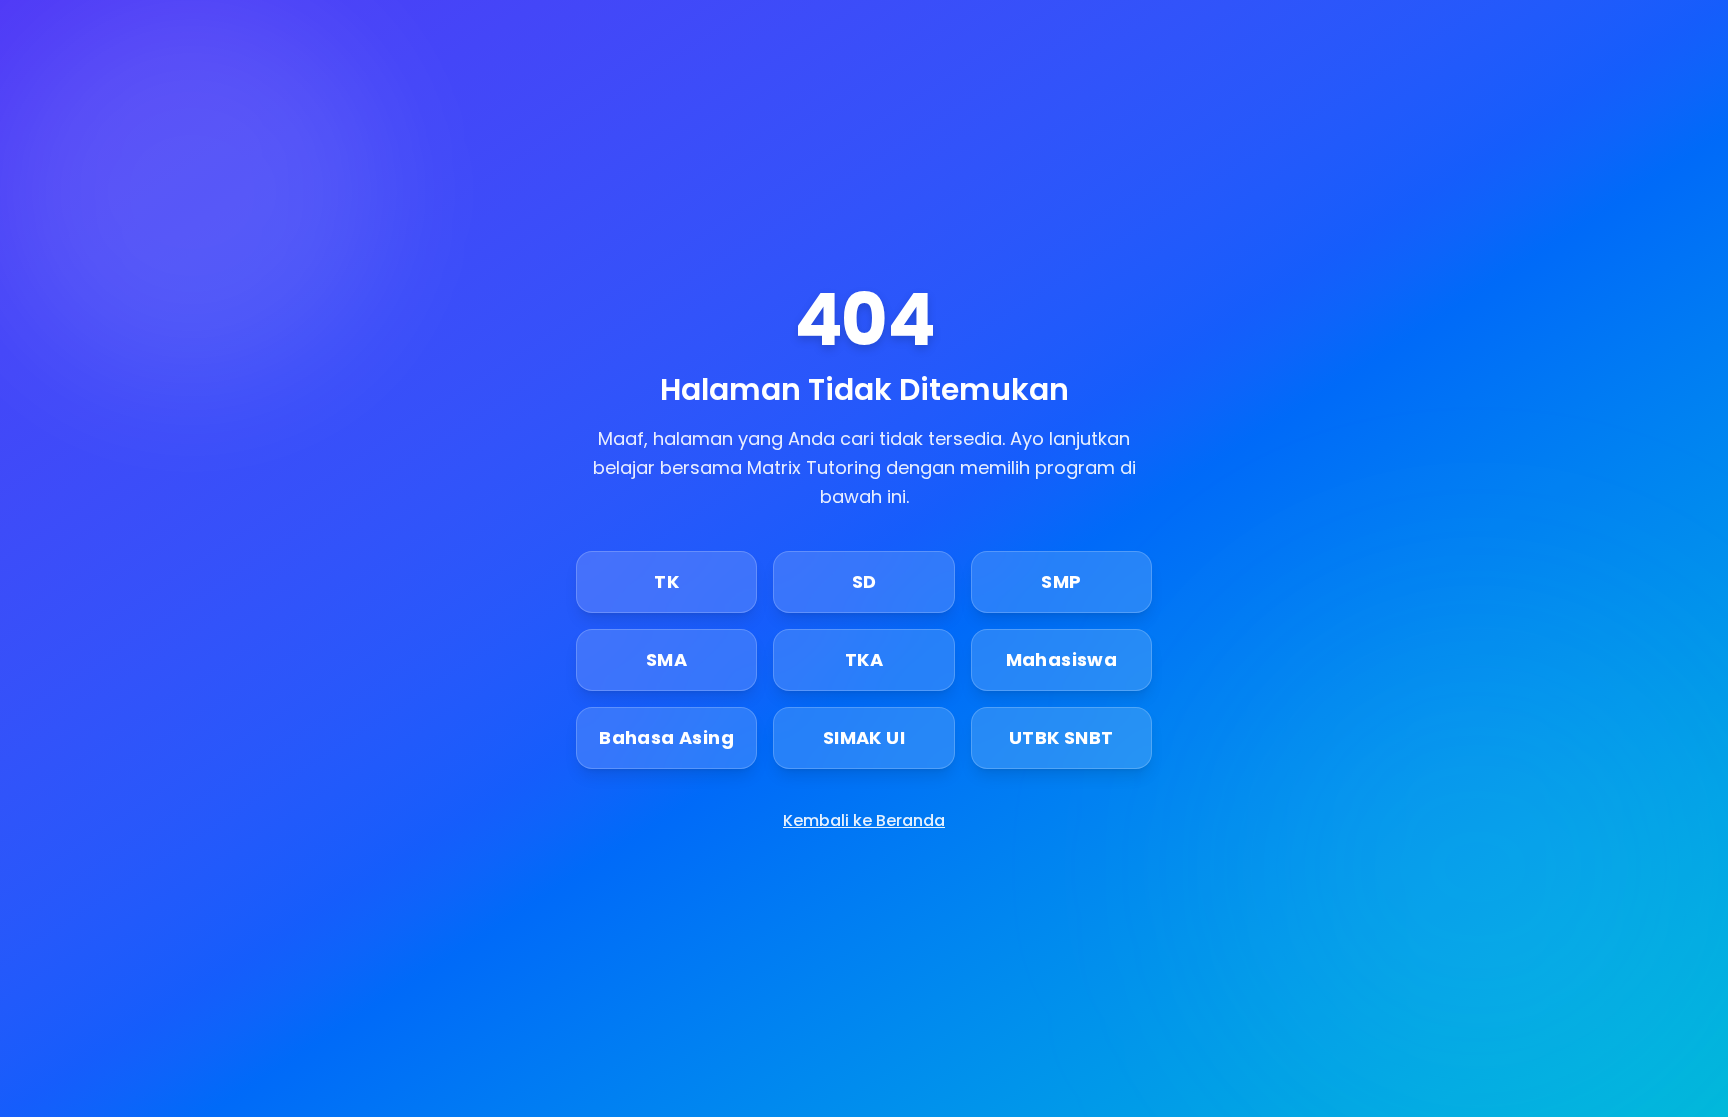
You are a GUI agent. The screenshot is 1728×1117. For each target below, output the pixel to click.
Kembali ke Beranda (864, 820)
